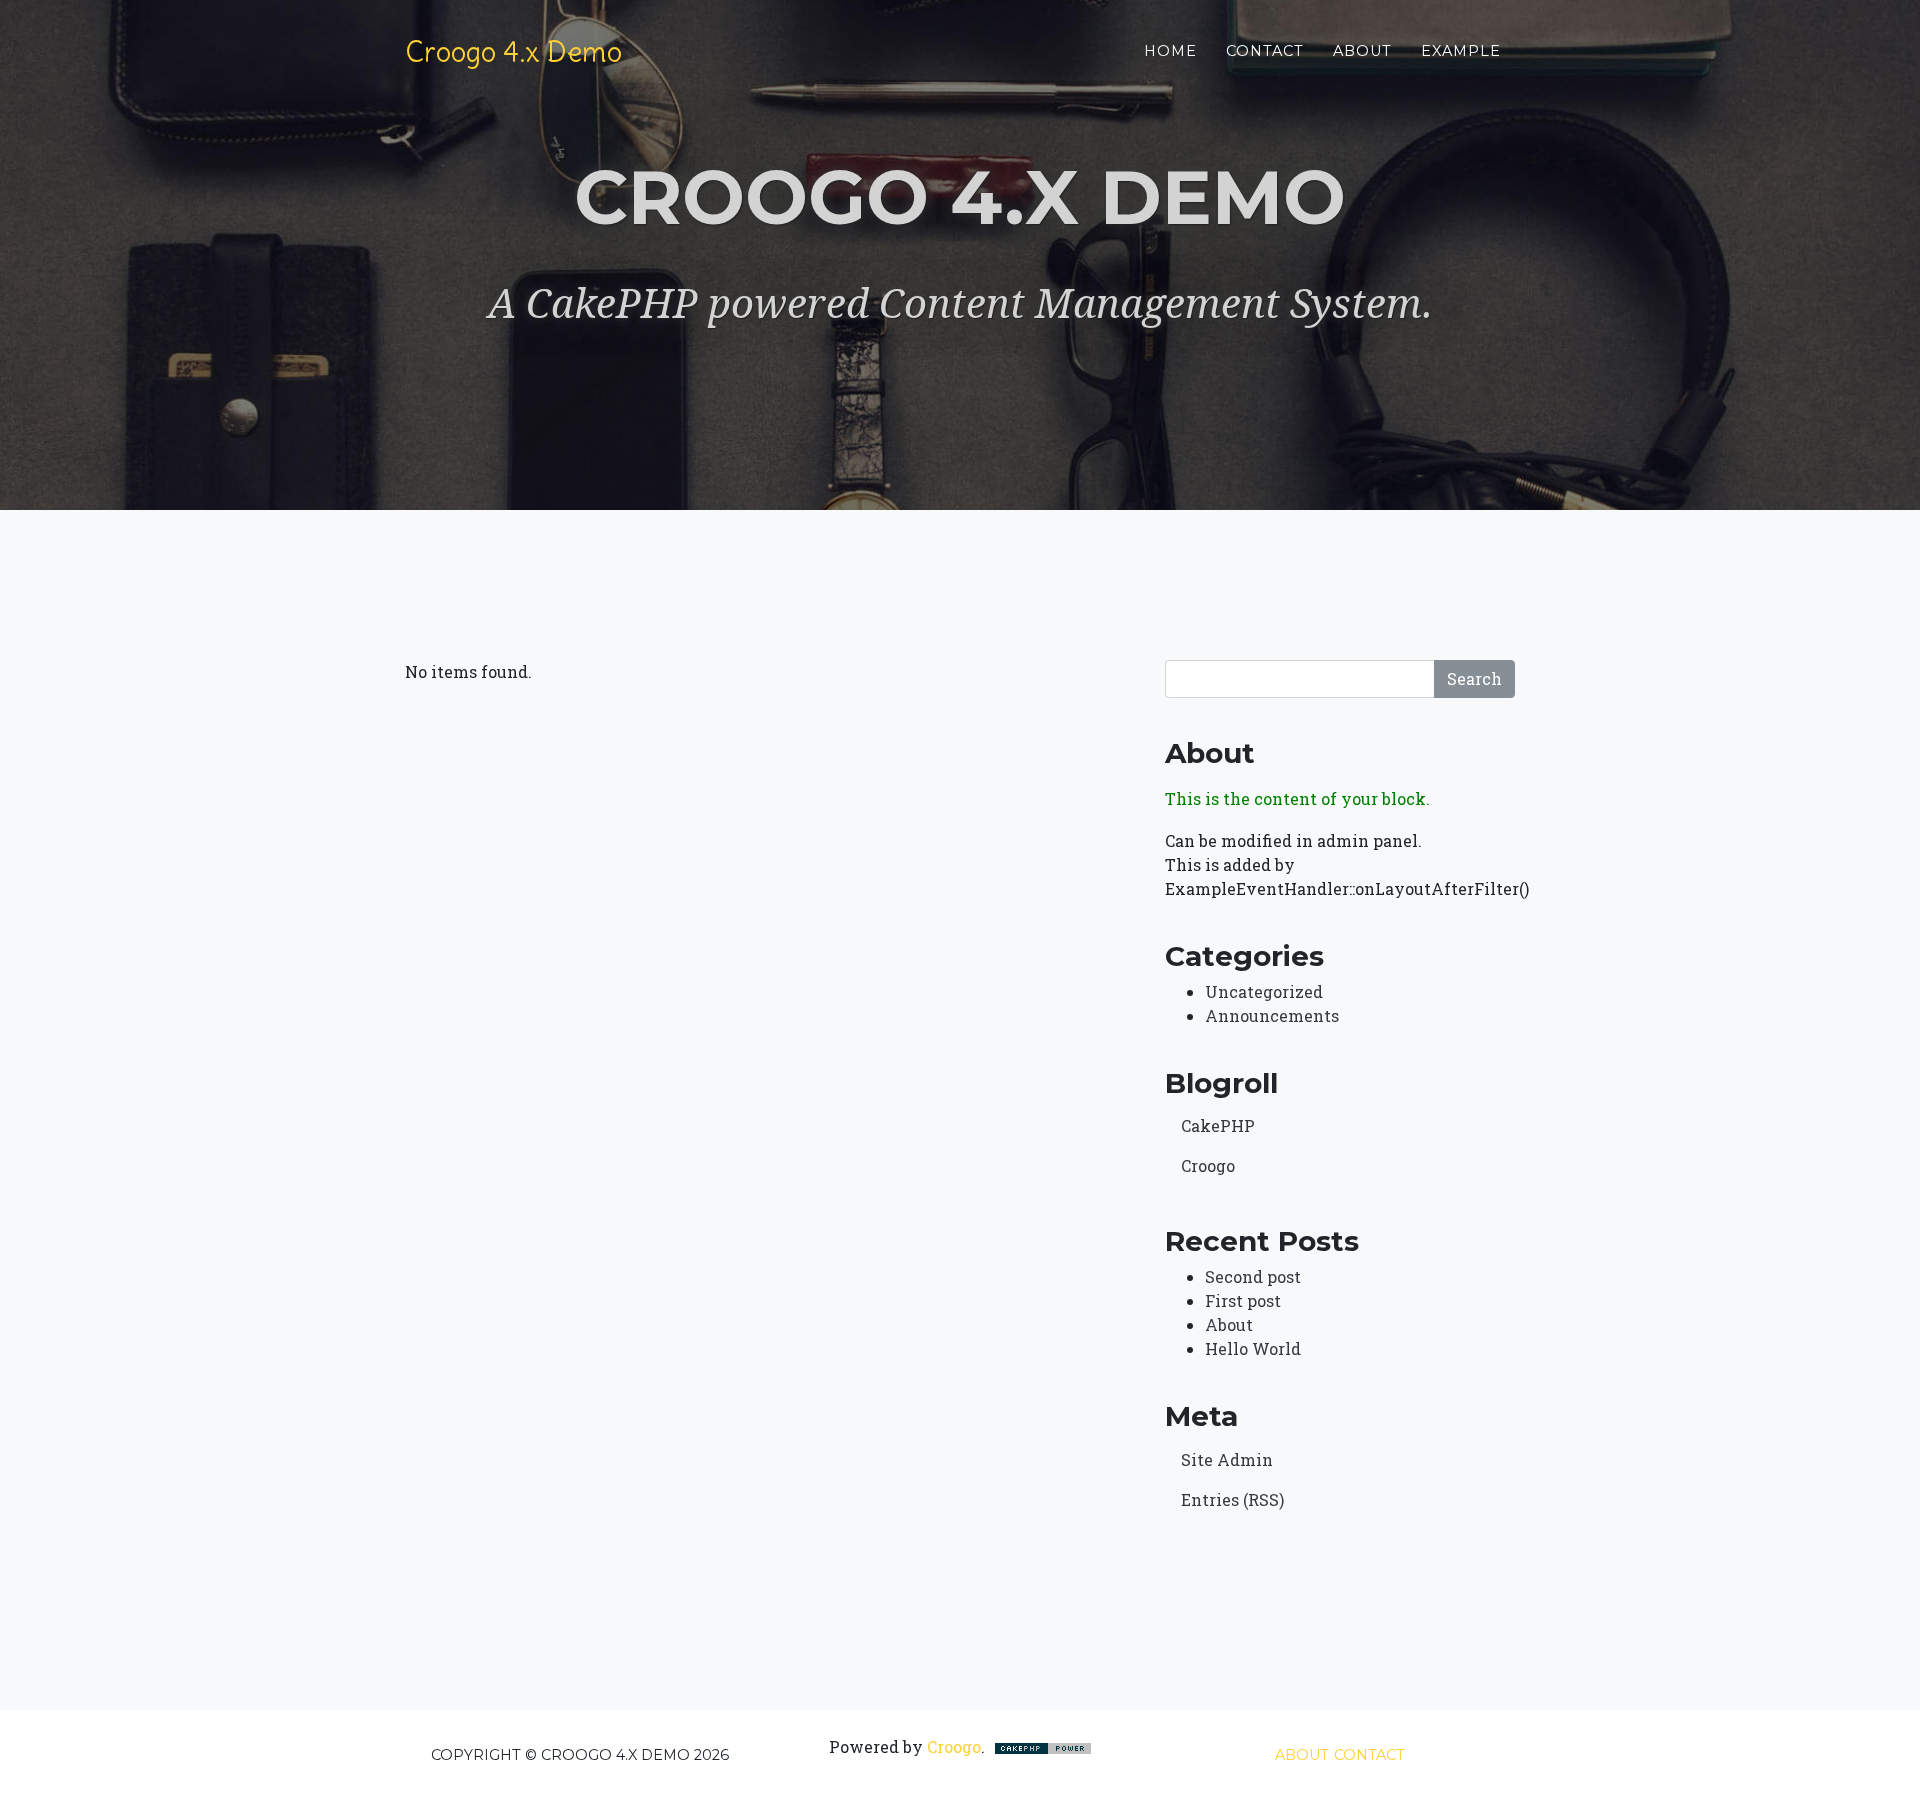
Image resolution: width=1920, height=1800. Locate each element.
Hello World (1253, 1348)
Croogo (1208, 1165)
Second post (1253, 1276)
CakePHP (1218, 1125)
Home (1170, 51)
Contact (1265, 51)
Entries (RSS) (1232, 1499)
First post (1243, 1300)
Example (1461, 51)
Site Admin (1227, 1459)
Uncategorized (1264, 991)
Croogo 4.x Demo (513, 52)
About (1362, 51)
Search (1474, 678)
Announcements (1272, 1015)
